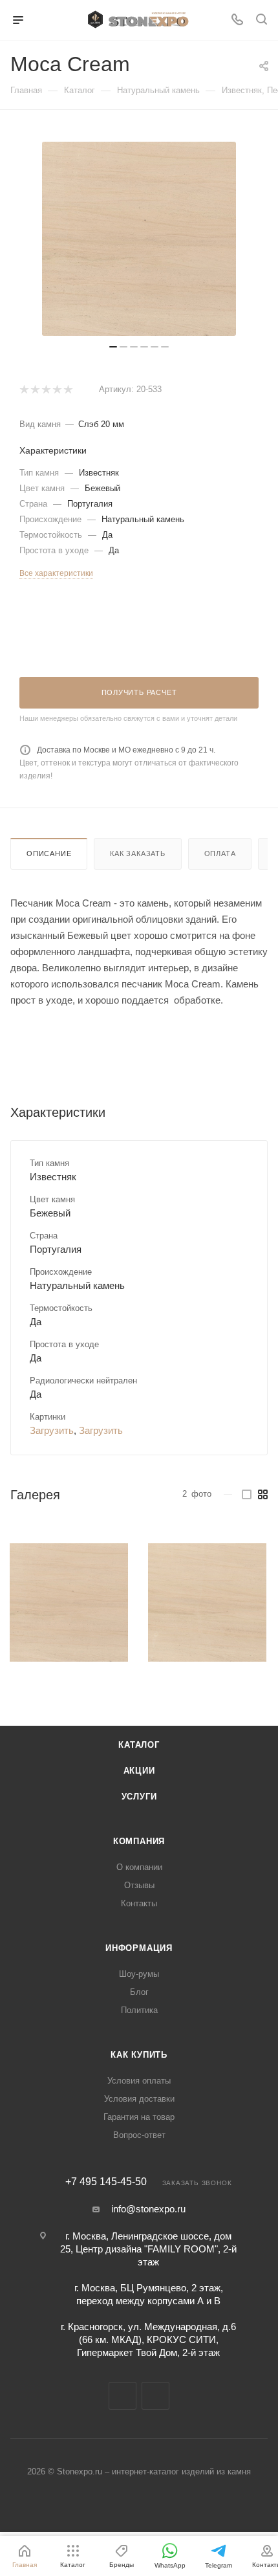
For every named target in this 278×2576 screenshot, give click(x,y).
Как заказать (138, 853)
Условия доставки (139, 2099)
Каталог (139, 1745)
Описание (49, 853)
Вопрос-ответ (139, 2135)
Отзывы (139, 1885)
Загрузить (52, 1430)
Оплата (220, 853)
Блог (139, 1992)
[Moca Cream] (69, 1602)
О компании (139, 1867)
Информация (139, 1948)
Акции (139, 1771)
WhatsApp (155, 2396)
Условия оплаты (139, 2081)
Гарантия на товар (139, 2117)
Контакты (139, 1903)
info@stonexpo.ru (148, 2209)
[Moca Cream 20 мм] (139, 239)
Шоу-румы (139, 1974)
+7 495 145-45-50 (106, 2182)
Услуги (139, 1797)
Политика (139, 2010)
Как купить (139, 2055)
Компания (139, 1841)
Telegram (123, 2396)
